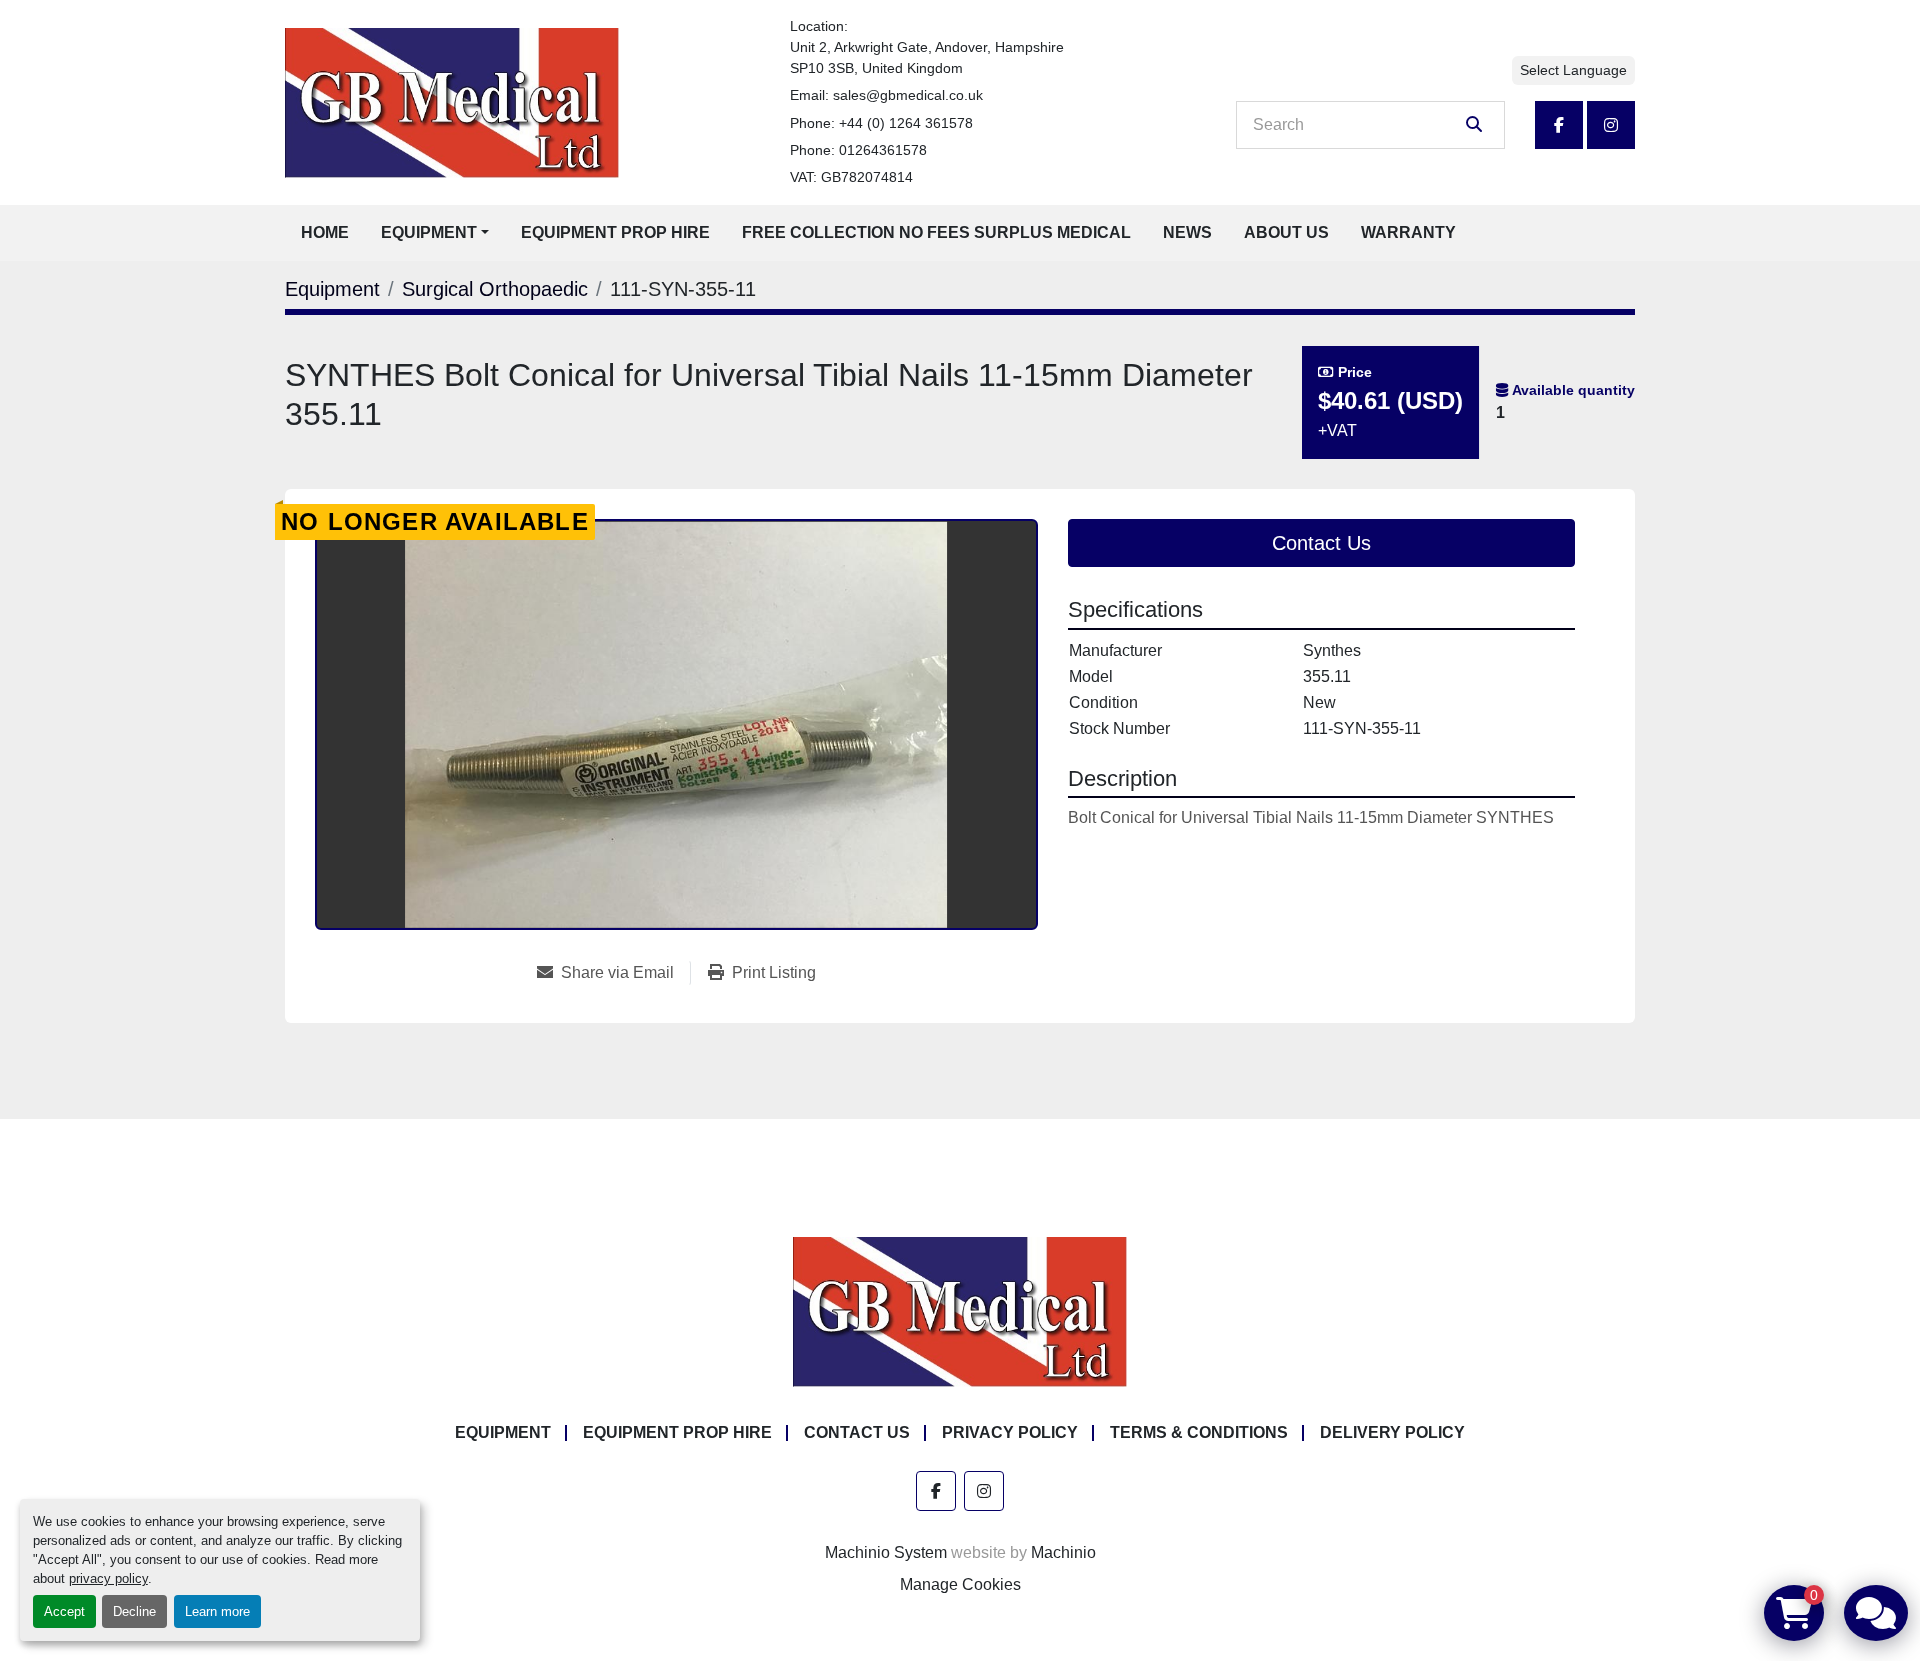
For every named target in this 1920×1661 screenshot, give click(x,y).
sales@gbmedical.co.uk (908, 95)
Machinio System (886, 1552)
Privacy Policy (1010, 1432)
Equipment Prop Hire (615, 232)
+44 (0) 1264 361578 (906, 123)
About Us (1286, 232)
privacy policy (108, 1578)
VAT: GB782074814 (851, 177)
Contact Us (1321, 543)
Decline (134, 1611)
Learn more (217, 1611)
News (1187, 232)
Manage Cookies (960, 1584)
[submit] (1474, 125)
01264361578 (883, 150)
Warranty (1408, 232)
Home (325, 232)
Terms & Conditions (1199, 1432)
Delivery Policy (1392, 1432)
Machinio (1063, 1552)
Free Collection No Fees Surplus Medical (936, 232)
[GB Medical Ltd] (960, 1310)
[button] (435, 233)
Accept (64, 1611)
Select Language (1573, 70)
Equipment (429, 232)
